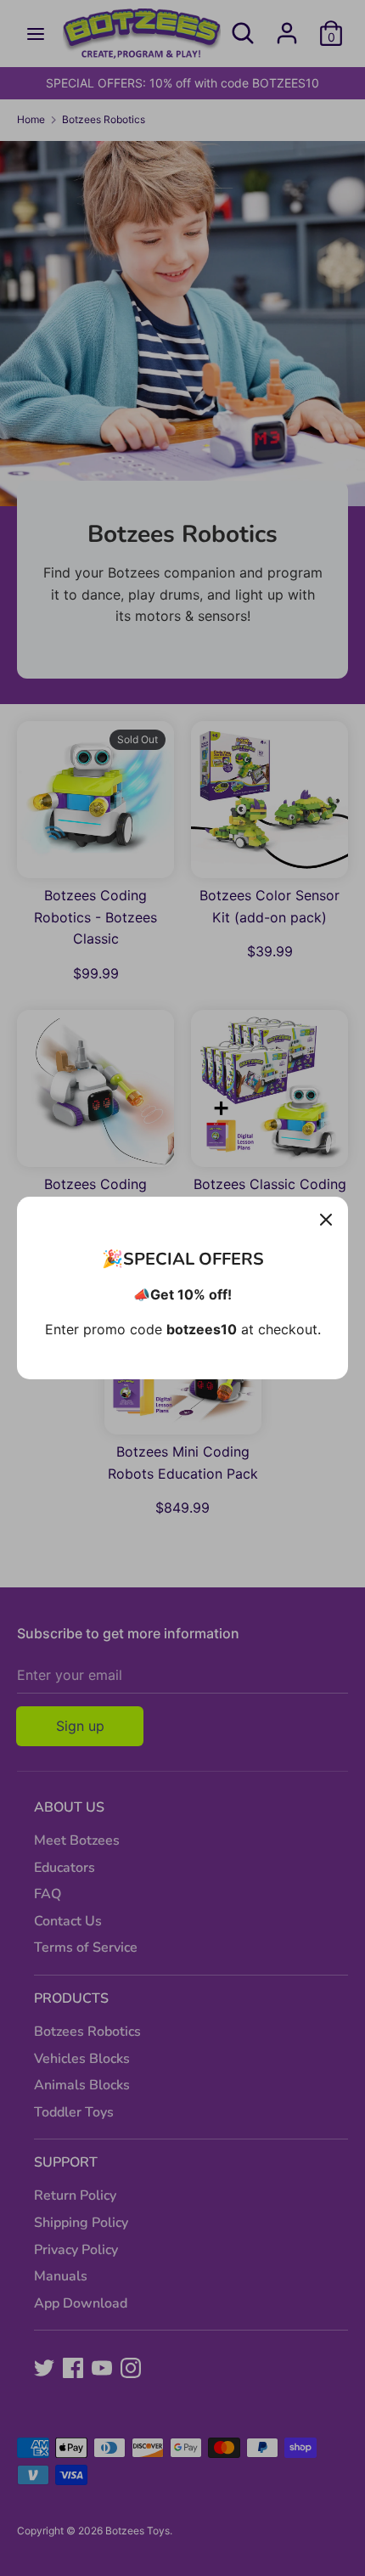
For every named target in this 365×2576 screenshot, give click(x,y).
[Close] (326, 1219)
